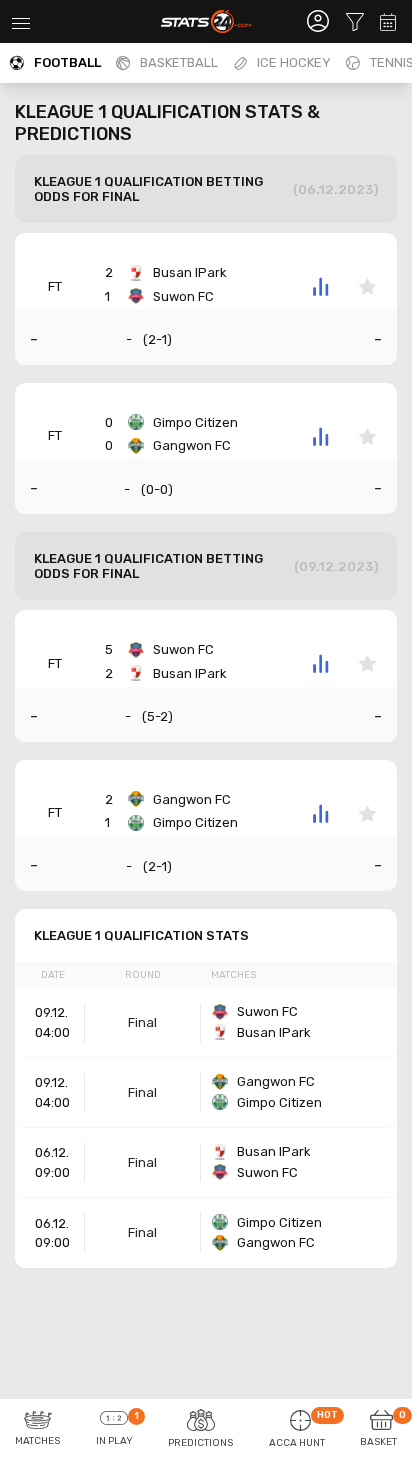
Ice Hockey (294, 62)
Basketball (179, 62)
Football (67, 62)
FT (55, 286)
